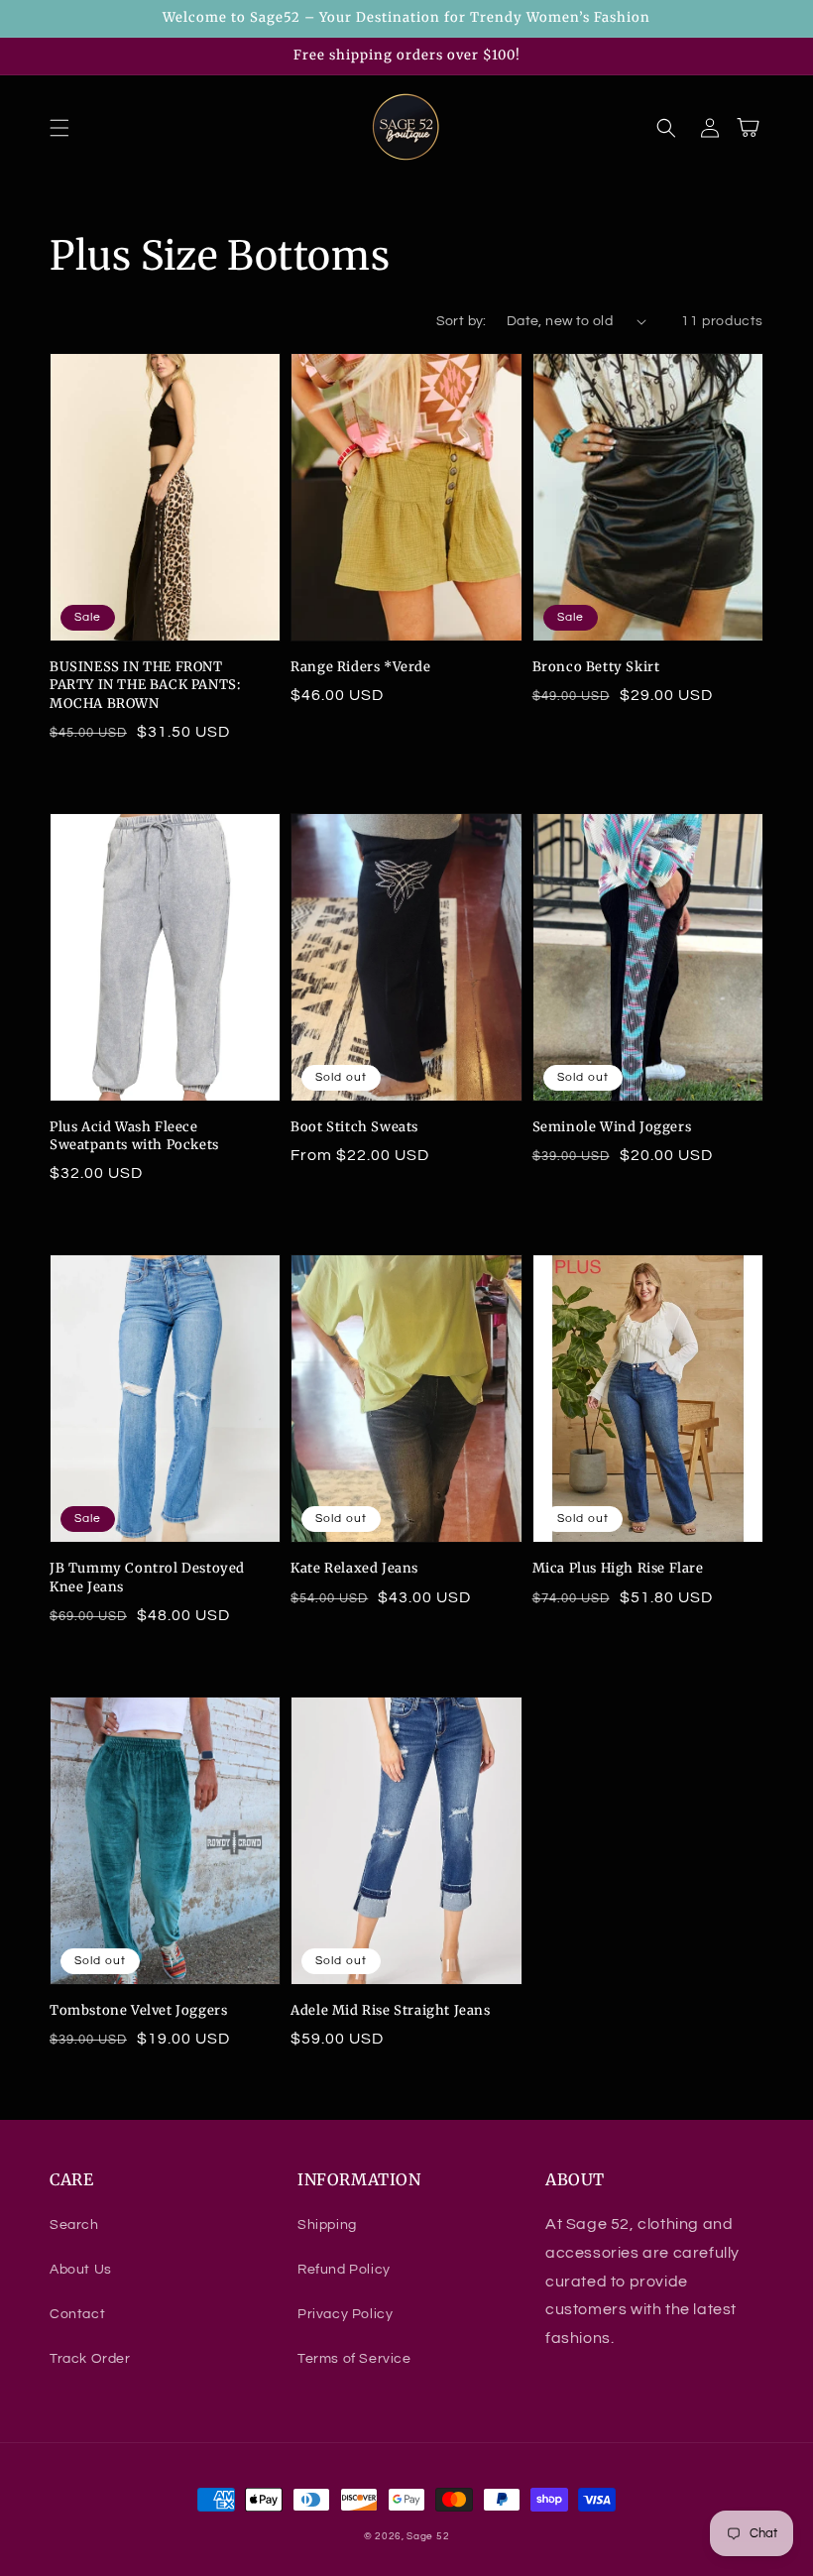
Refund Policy (344, 2270)
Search (74, 2225)
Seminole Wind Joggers (612, 1127)
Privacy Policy (345, 2314)
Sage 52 (428, 2536)
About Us (81, 2270)
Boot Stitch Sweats (354, 1127)
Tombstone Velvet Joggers (138, 2010)
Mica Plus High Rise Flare (618, 1568)
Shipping (327, 2225)
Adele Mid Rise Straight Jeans (390, 2010)
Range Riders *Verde (360, 667)
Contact (77, 2314)
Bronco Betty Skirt (596, 667)
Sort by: (462, 321)
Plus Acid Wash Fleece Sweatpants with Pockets (134, 1136)
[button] (59, 128)
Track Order (90, 2359)
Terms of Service (354, 2359)
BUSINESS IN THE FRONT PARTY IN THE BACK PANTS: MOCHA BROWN (145, 685)
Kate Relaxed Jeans (354, 1568)
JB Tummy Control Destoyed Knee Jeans (147, 1577)
